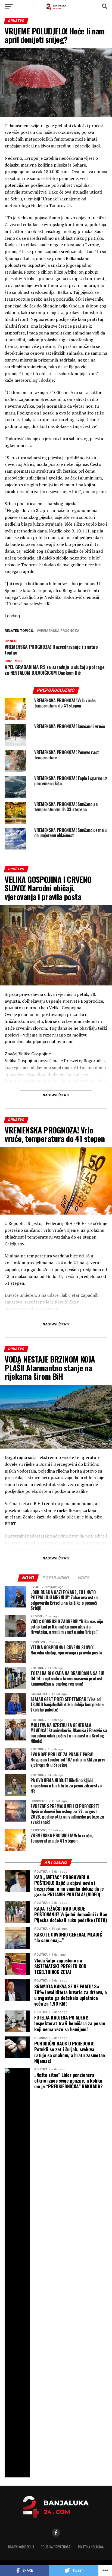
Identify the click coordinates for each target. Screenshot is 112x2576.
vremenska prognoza (59, 631)
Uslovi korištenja (21, 2547)
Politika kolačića (91, 2547)
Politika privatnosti (56, 2547)
